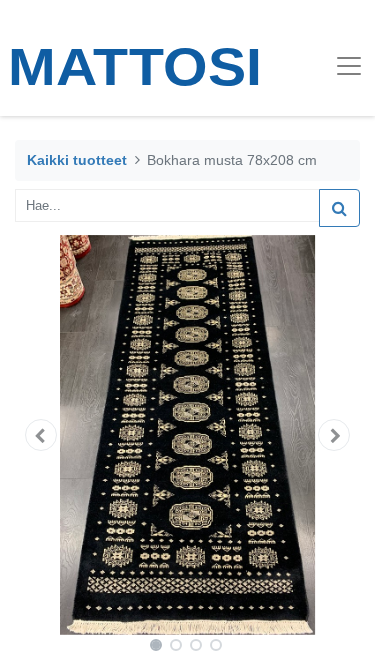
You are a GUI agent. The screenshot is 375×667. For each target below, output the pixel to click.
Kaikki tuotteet (77, 160)
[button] (41, 435)
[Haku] (339, 208)
